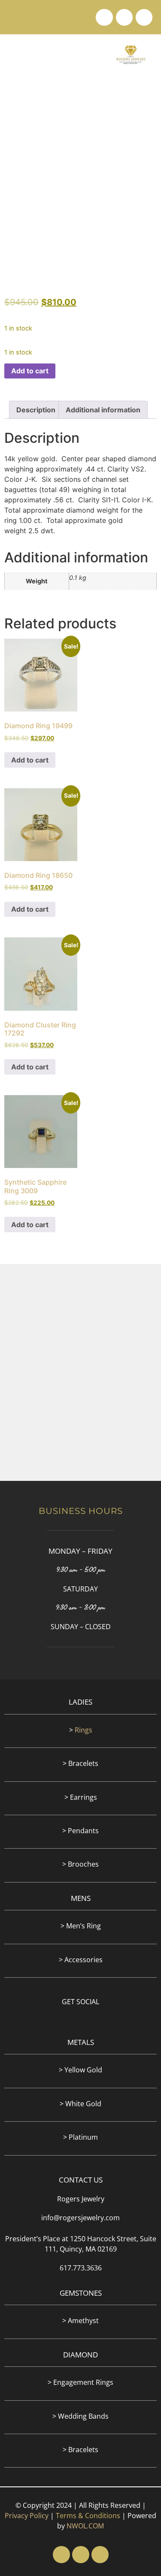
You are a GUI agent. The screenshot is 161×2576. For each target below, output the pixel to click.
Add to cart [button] (30, 760)
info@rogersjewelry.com (80, 2218)
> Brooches (80, 1864)
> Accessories (81, 1960)
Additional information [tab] (103, 410)
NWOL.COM (85, 2526)
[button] (15, 54)
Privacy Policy (27, 2516)
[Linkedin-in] (124, 17)
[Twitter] (144, 17)
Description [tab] (36, 410)
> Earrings (81, 1797)
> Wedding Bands (80, 2416)
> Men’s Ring (81, 1926)
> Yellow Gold (80, 2070)
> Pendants (80, 1831)
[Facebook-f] (104, 17)
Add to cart (30, 371)
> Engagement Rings (80, 2382)
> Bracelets (80, 1763)
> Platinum (80, 2137)
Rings (84, 1730)
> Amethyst (80, 2321)
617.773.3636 (81, 2268)
